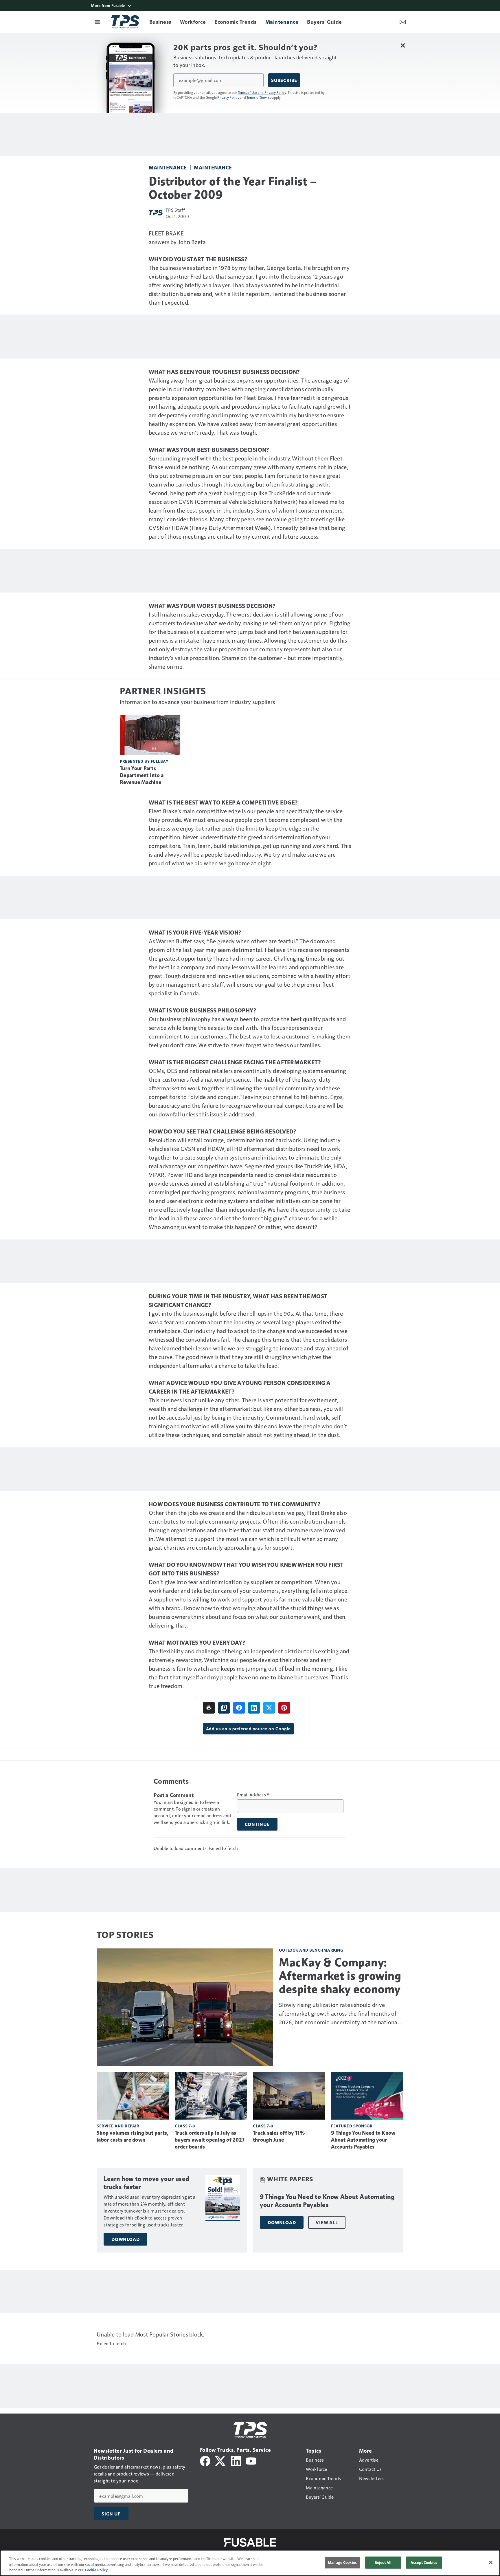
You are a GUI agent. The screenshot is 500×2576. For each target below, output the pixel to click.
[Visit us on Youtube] (251, 2460)
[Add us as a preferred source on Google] (224, 1708)
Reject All (383, 2562)
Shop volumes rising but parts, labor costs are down (133, 2136)
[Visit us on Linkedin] (236, 2460)
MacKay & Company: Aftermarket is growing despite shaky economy (340, 1976)
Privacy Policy (228, 97)
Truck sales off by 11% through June (279, 2136)
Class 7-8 (185, 2126)
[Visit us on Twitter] (221, 2460)
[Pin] (284, 1708)
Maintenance (168, 167)
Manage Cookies (342, 2562)
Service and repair (118, 2126)
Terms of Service (259, 97)
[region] (250, 2563)
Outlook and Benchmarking (311, 1950)
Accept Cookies (424, 2562)
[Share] (239, 1708)
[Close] (491, 2562)
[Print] (209, 1708)
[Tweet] (269, 1708)
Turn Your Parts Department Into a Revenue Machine (142, 775)
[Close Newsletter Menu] (403, 45)
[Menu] (97, 22)
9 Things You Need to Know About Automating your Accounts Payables (363, 2140)
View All (327, 2222)
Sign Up (111, 2514)
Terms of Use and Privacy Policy (262, 92)
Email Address (253, 1795)
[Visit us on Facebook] (205, 2460)
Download (125, 2239)
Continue (257, 1824)
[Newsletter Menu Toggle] (403, 22)
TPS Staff (175, 210)
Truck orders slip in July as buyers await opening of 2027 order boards (210, 2140)
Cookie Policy (96, 2570)
